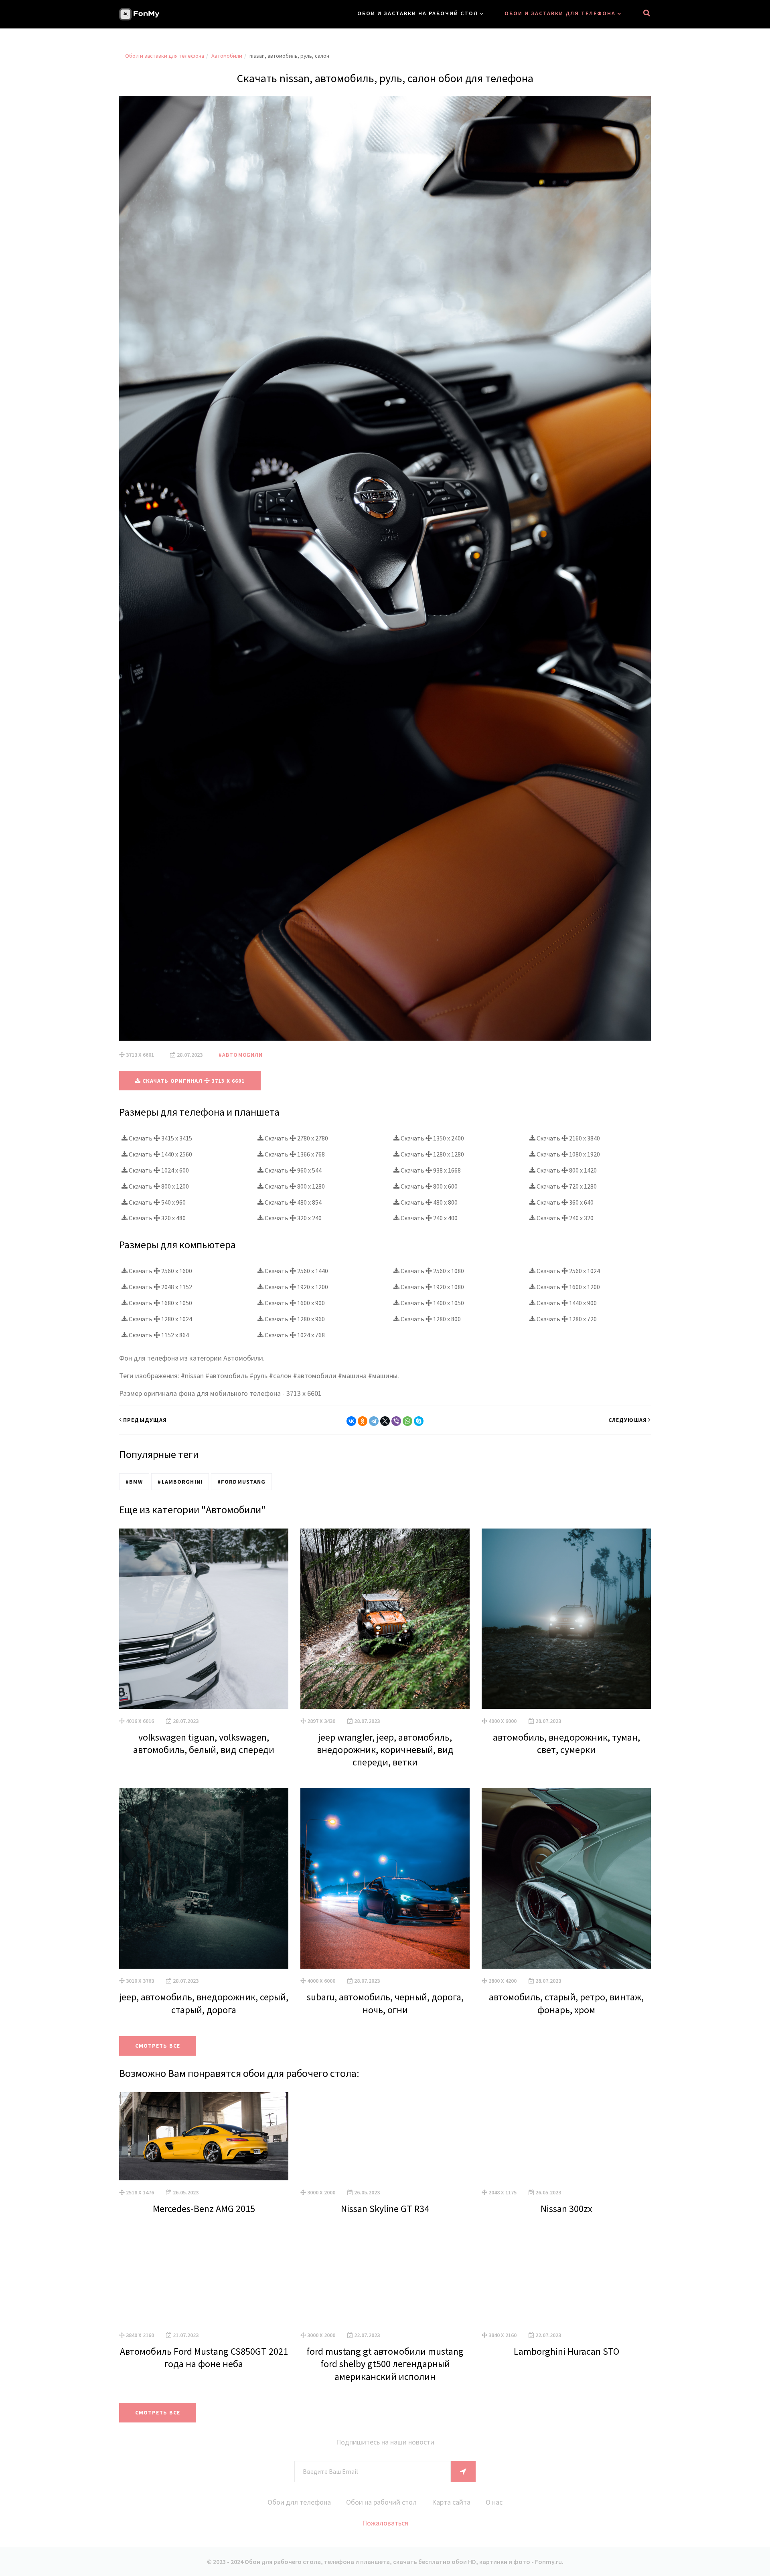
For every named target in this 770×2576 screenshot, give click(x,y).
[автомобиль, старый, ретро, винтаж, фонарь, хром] (566, 1878)
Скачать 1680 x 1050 (160, 1303)
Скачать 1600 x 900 (294, 1303)
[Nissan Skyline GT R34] (385, 2136)
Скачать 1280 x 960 (294, 1319)
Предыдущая (145, 1420)
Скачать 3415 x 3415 (160, 1138)
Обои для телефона (299, 2502)
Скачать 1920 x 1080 (432, 1287)
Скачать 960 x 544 (293, 1170)
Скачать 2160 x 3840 (568, 1138)
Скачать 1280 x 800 (430, 1319)
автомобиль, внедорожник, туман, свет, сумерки (566, 1743)
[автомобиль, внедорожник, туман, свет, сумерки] (566, 1619)
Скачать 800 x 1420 (566, 1170)
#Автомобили (241, 1055)
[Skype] (419, 1421)
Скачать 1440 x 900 (566, 1303)
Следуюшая (628, 1420)
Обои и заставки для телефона (560, 13)
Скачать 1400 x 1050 (432, 1303)
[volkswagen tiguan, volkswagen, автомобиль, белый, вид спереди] (204, 1619)
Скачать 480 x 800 (429, 1202)
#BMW (134, 1482)
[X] (385, 1421)
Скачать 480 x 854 (293, 1202)
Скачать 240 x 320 (564, 1218)
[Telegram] (374, 1421)
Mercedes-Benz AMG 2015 (204, 2209)
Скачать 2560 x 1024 (568, 1271)
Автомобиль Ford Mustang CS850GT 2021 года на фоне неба (204, 2358)
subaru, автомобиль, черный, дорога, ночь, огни (385, 2003)
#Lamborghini (180, 1482)
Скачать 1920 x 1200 (296, 1287)
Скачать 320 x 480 (157, 1218)
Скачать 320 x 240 (293, 1218)
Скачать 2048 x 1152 (160, 1287)
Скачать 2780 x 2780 (296, 1138)
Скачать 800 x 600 (429, 1186)
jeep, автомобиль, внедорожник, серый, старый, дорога (204, 2003)
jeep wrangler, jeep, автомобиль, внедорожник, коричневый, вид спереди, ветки (385, 1750)
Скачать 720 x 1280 (566, 1186)
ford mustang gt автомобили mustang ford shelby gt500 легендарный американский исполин (385, 2364)
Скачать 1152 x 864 (158, 1335)
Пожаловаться (385, 2523)
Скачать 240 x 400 (429, 1218)
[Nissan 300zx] (566, 2136)
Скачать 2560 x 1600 (160, 1271)
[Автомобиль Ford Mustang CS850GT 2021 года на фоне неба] (204, 2279)
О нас (494, 2502)
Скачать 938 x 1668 (430, 1170)
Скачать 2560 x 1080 (432, 1271)
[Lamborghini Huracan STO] (566, 2279)
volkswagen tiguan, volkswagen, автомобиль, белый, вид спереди (204, 1743)
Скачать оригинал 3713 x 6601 (193, 1081)
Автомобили (227, 56)
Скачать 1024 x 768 (294, 1335)
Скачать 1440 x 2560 (160, 1154)
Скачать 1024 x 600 (158, 1170)
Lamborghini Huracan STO (566, 2351)
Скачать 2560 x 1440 (296, 1271)
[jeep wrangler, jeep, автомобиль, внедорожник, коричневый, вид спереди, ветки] (385, 1619)
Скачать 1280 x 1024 (160, 1319)
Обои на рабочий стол (381, 2502)
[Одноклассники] (363, 1421)
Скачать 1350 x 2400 (432, 1138)
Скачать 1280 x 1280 (432, 1154)
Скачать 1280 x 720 (566, 1319)
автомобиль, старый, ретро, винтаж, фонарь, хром (566, 2003)
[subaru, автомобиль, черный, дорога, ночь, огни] (385, 1878)
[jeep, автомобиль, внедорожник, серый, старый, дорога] (204, 1878)
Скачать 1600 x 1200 (568, 1287)
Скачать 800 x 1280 (294, 1186)
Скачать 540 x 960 (157, 1202)
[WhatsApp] (407, 1421)
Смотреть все (158, 2046)
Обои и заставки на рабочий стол (418, 13)
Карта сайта (451, 2502)
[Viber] (396, 1421)
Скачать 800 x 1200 (158, 1186)
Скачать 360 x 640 (564, 1202)
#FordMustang (241, 1482)
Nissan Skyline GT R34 (385, 2209)
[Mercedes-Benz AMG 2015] (204, 2136)
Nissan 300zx (566, 2209)
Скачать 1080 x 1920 (568, 1154)
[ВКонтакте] (351, 1421)
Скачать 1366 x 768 (294, 1154)
